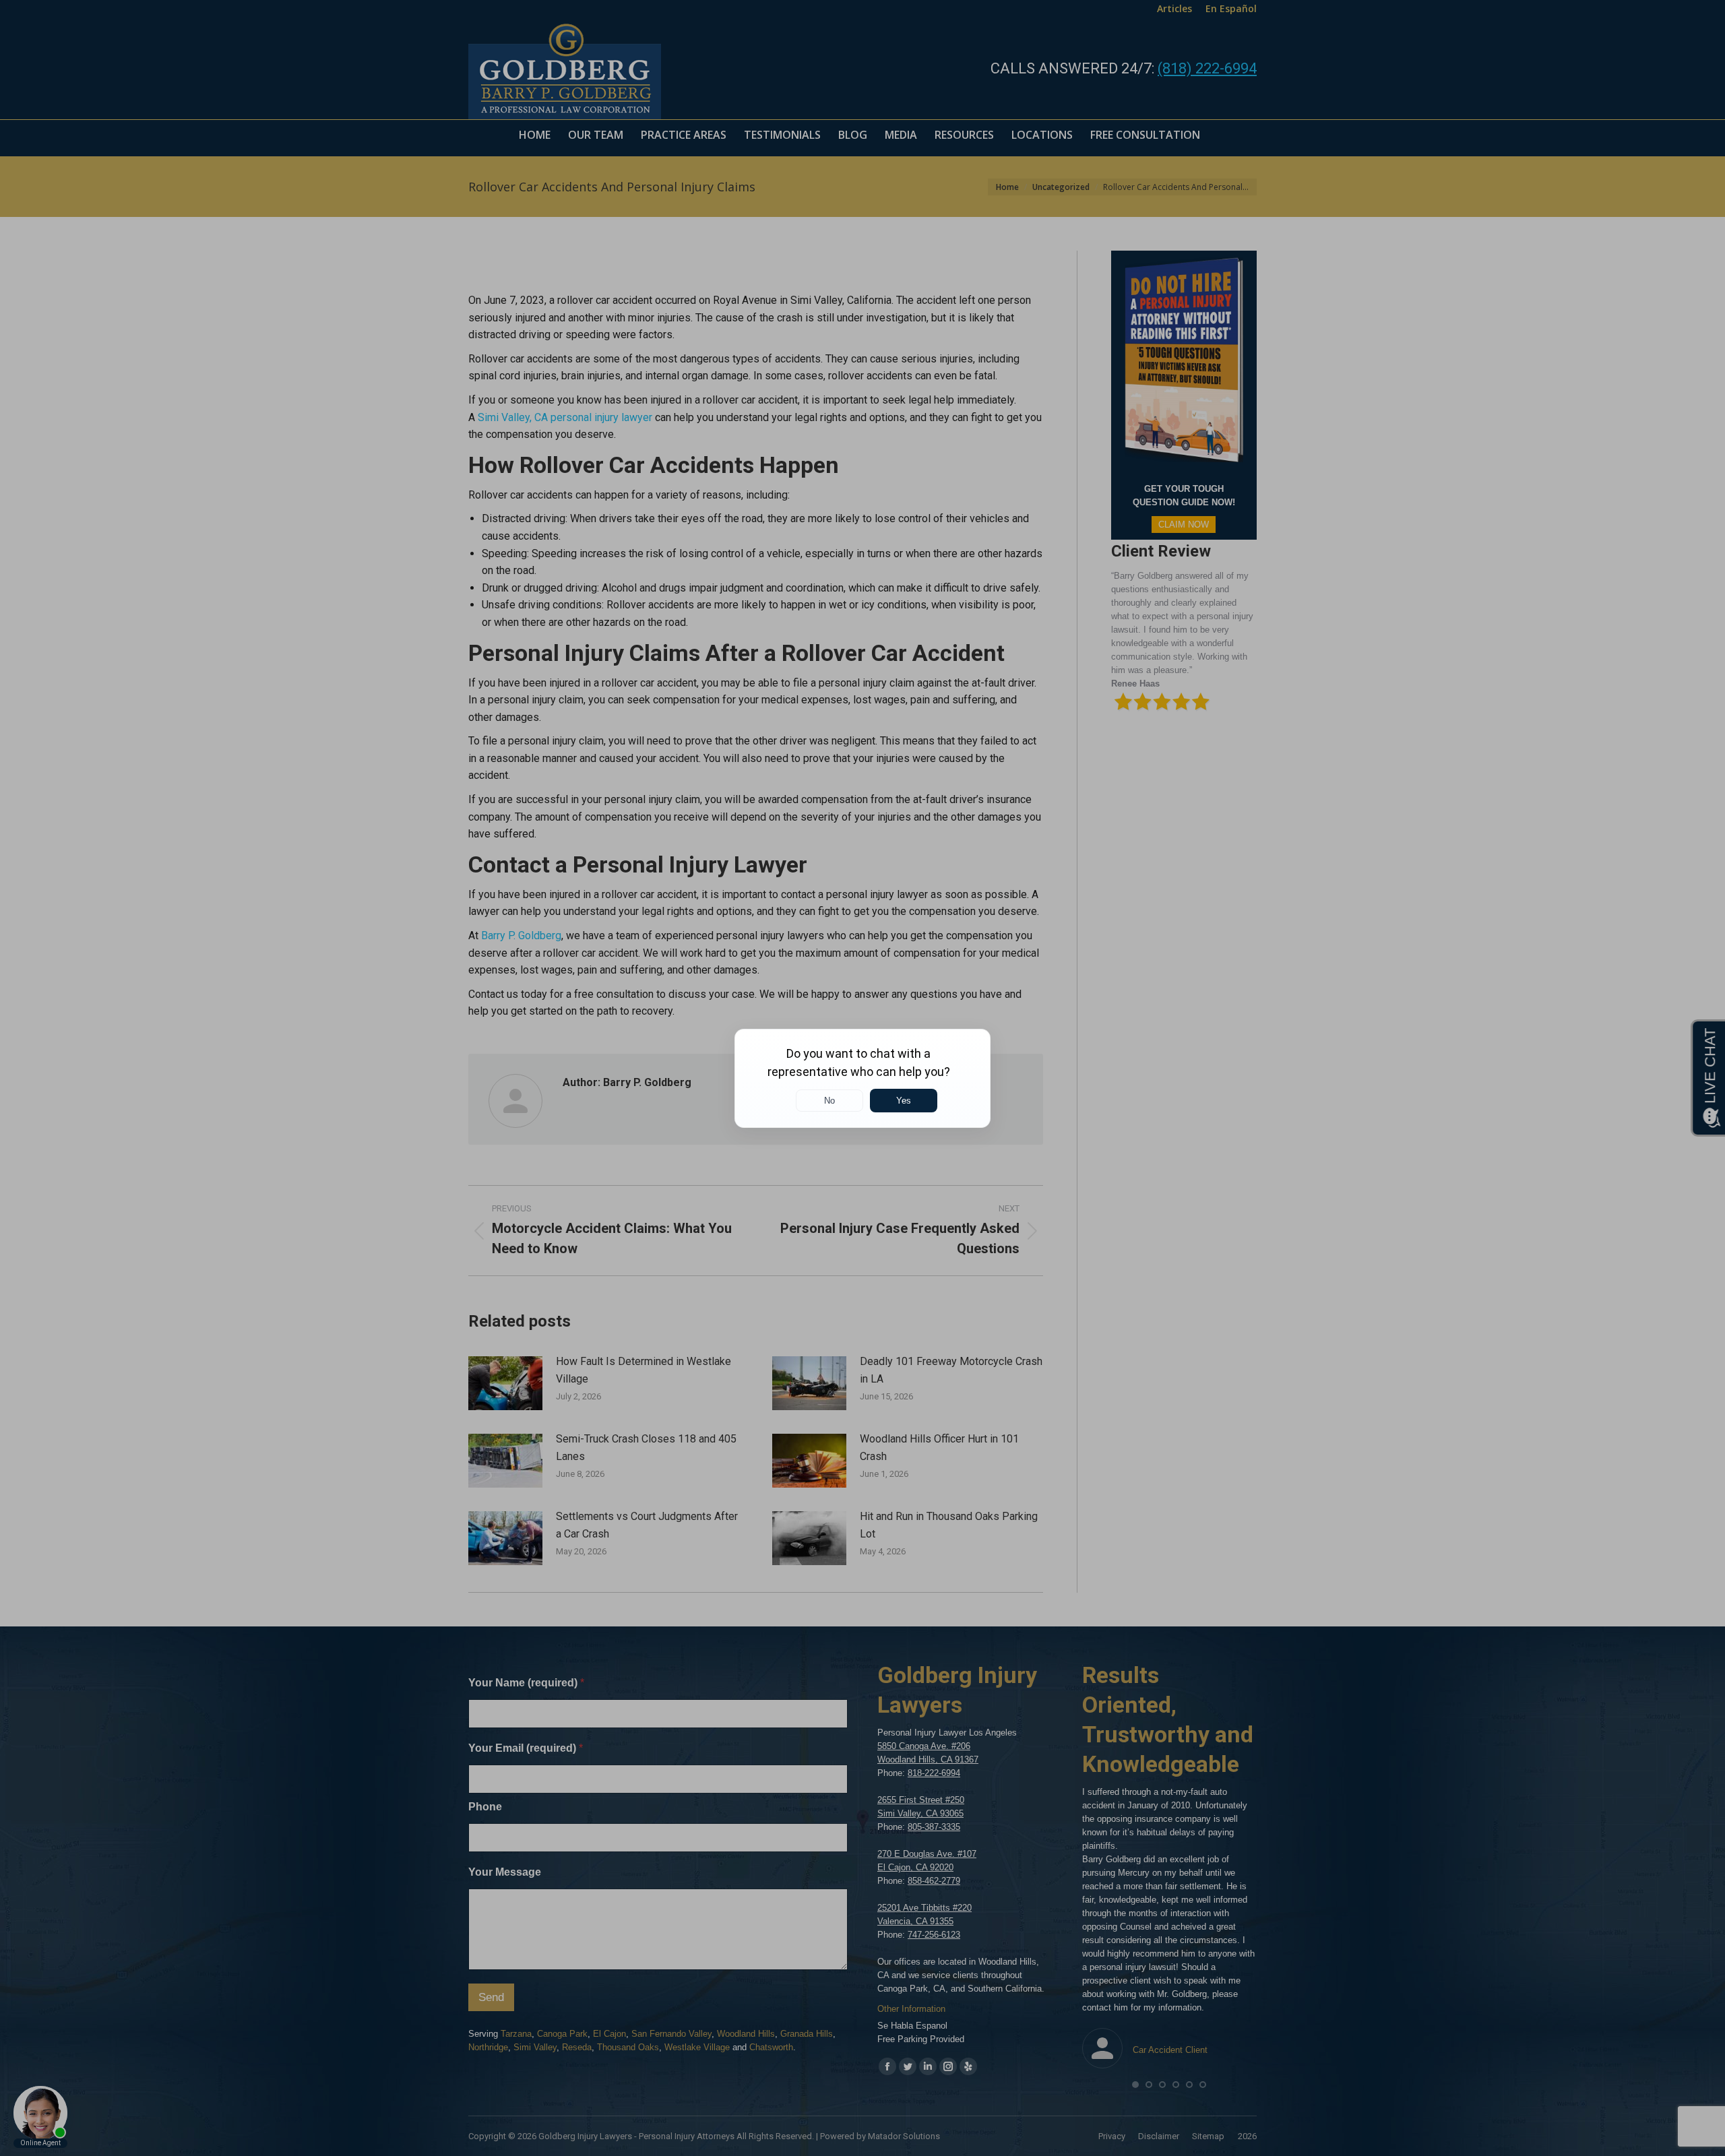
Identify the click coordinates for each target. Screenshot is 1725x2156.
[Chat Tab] (862, 1078)
